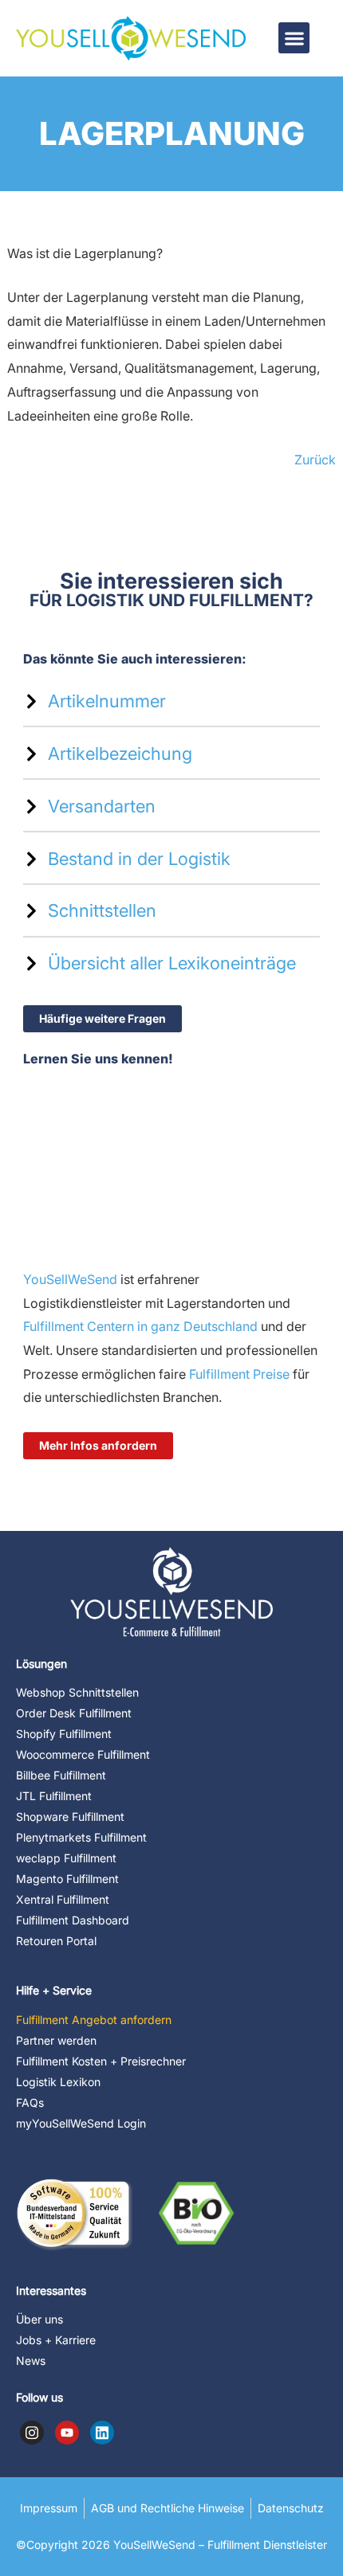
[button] (294, 38)
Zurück (315, 460)
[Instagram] (32, 2433)
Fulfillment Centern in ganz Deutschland (140, 1326)
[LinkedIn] (102, 2433)
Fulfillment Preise (238, 1374)
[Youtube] (67, 2433)
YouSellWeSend (70, 1279)
